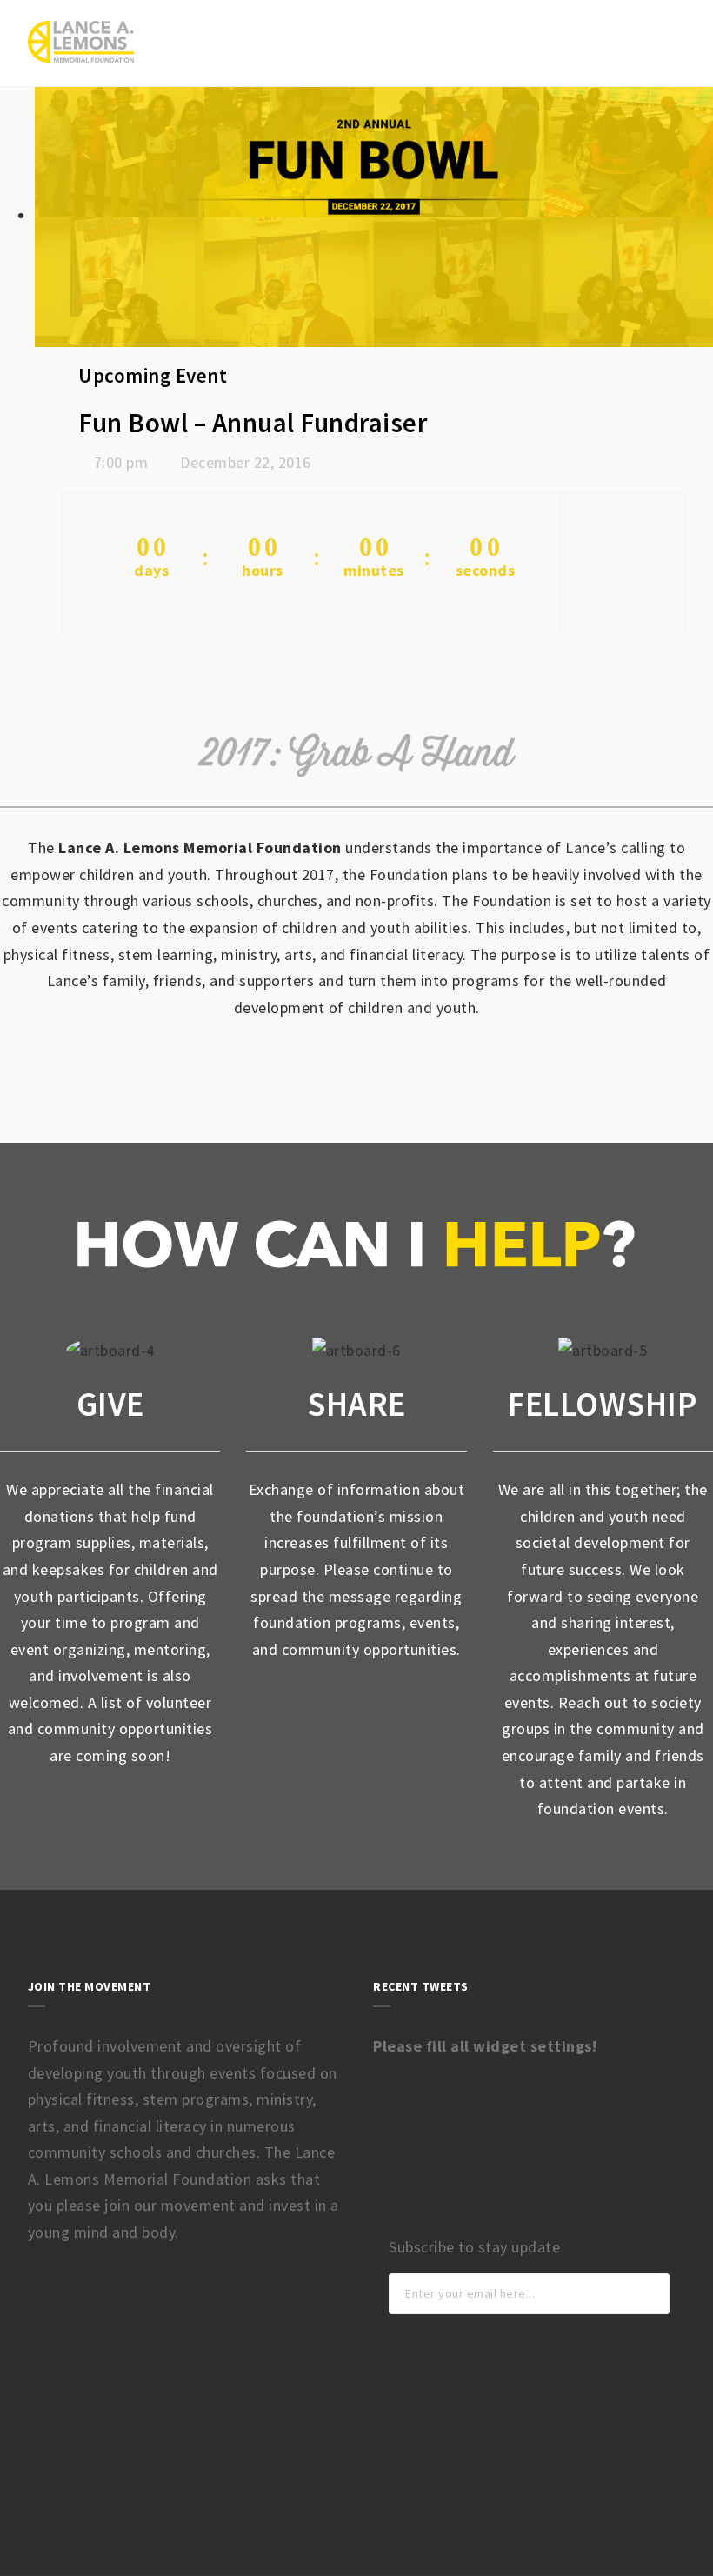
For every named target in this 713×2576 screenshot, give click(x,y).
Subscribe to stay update (474, 2247)
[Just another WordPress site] (81, 42)
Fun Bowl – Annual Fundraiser (253, 423)
